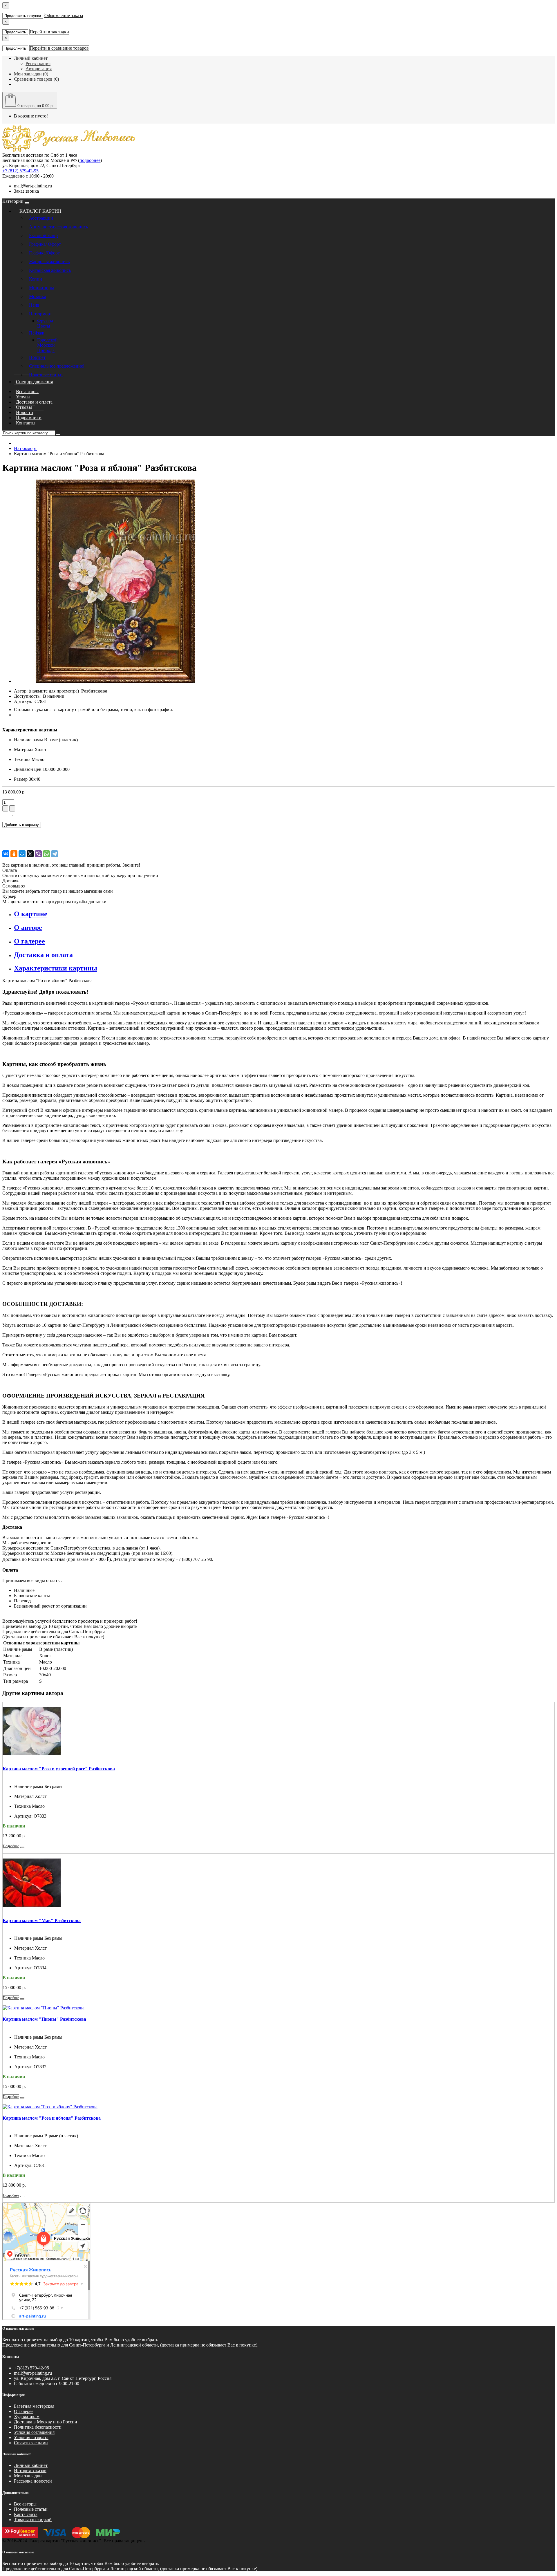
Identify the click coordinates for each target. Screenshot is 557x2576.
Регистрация (38, 63)
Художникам (27, 2417)
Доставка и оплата (34, 402)
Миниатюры (41, 288)
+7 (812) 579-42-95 (20, 171)
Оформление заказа (64, 16)
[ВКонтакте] (6, 854)
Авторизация (39, 69)
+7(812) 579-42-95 (31, 2368)
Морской (46, 345)
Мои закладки (28, 2476)
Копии (36, 279)
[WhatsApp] (46, 854)
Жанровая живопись (49, 262)
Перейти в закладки (49, 32)
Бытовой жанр (43, 235)
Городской (47, 340)
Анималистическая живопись (58, 227)
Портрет (37, 357)
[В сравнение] (14, 816)
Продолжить (15, 32)
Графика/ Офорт (45, 244)
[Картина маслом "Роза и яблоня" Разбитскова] (115, 681)
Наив (34, 305)
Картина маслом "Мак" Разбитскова (42, 1920)
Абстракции (41, 218)
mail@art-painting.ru (33, 186)
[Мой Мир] (22, 854)
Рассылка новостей (33, 2481)
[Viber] (38, 854)
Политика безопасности (38, 2427)
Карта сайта (26, 2514)
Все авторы (25, 2504)
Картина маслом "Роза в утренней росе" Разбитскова (59, 1769)
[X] (30, 854)
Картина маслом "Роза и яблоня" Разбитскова (52, 2118)
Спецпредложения (34, 382)
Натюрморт (40, 314)
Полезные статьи (46, 375)
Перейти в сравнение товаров (59, 48)
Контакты (26, 423)
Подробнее (11, 1846)
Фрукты (45, 321)
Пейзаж (37, 333)
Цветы (44, 326)
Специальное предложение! (57, 366)
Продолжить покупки (23, 16)
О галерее (24, 2411)
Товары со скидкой (33, 2520)
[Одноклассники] (14, 854)
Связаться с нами (31, 2443)
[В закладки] (9, 816)
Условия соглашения (34, 2432)
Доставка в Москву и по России (46, 2422)
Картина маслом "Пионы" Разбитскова (44, 2019)
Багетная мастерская (34, 2406)
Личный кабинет (31, 2465)
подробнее (90, 160)
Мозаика (38, 296)
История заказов (30, 2471)
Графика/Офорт (44, 253)
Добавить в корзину (22, 825)
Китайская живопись (50, 270)
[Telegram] (55, 854)
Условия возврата (31, 2437)
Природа (46, 350)
